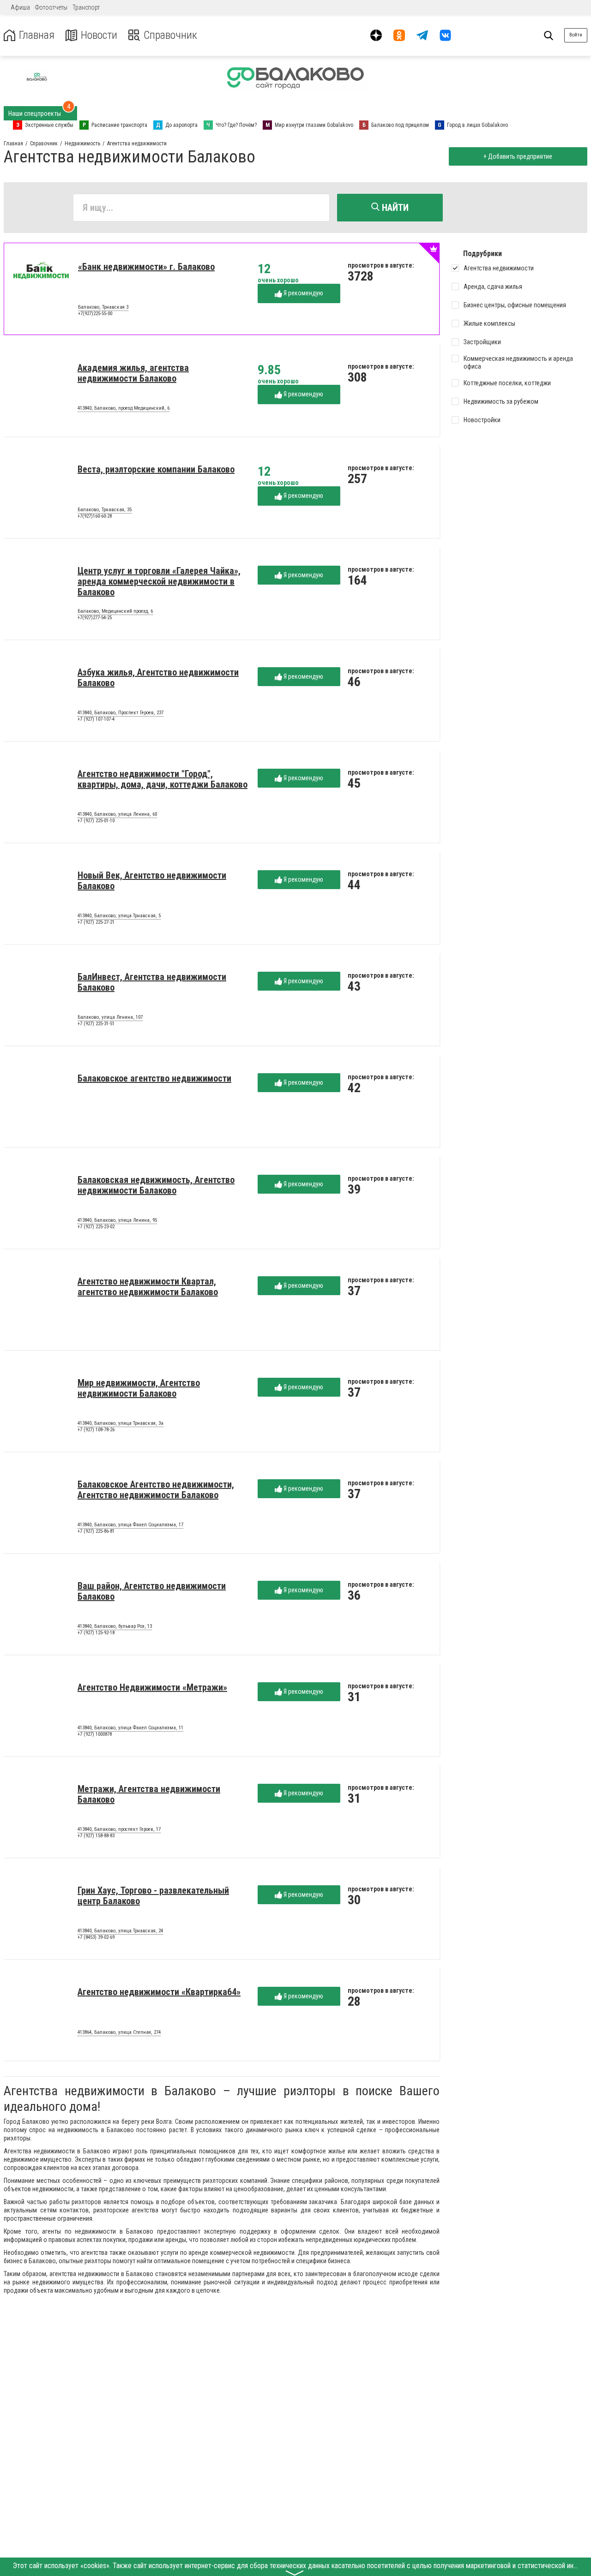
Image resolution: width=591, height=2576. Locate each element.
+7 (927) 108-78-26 (96, 1430)
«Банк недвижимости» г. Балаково (146, 267)
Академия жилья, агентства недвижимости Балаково (133, 373)
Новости (99, 35)
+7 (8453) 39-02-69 (96, 1937)
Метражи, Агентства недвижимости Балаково (149, 1794)
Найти (394, 208)
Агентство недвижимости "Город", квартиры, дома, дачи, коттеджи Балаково (163, 779)
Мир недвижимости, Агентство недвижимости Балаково (139, 1388)
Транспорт (86, 7)
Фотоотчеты (51, 7)
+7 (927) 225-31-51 (96, 1024)
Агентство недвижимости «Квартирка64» (159, 1992)
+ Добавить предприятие (518, 156)
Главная (37, 35)
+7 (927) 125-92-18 (96, 1633)
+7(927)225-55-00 (95, 314)
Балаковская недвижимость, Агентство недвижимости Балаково (156, 1185)
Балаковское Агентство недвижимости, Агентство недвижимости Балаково (156, 1490)
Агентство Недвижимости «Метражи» (152, 1687)
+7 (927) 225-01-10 (96, 821)
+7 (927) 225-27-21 (96, 922)
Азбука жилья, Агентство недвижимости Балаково (158, 678)
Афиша (20, 7)
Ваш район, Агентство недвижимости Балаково (152, 1591)
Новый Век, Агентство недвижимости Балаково (152, 881)
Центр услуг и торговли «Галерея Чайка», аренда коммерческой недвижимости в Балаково (159, 581)
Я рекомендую (303, 293)
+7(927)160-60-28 (95, 516)
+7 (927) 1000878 (95, 1734)
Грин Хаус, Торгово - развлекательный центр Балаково (153, 1896)
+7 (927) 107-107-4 (96, 719)
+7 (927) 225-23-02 (96, 1227)
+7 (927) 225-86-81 (96, 1531)
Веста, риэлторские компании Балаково (156, 469)
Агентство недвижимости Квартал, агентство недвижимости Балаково (148, 1287)
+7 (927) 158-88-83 (96, 1836)
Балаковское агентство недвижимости (154, 1078)
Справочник (170, 35)
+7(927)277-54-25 (95, 618)
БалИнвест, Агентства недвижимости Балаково (152, 982)
